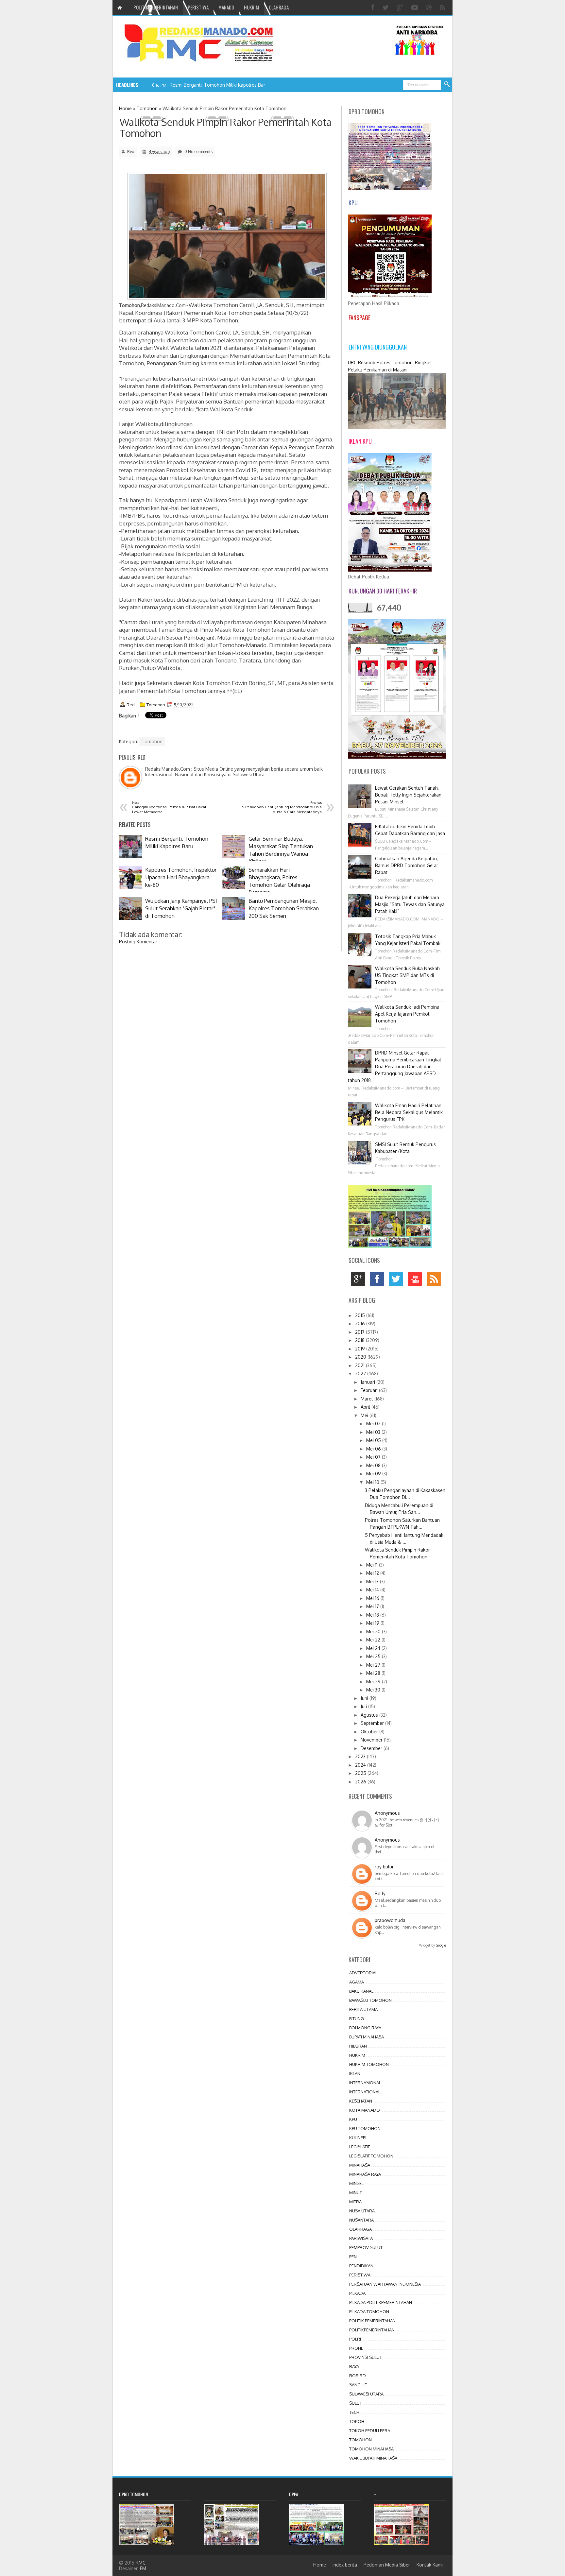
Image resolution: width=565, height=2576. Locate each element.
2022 (361, 1374)
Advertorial (363, 1973)
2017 (360, 1332)
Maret (368, 1399)
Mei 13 (373, 1581)
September (373, 1723)
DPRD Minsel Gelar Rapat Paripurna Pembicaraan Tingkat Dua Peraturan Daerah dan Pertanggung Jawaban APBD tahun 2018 (395, 1066)
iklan (355, 2073)
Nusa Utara (362, 2211)
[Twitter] (386, 7)
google (360, 1281)
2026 (361, 1782)
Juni (365, 1698)
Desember (372, 1748)
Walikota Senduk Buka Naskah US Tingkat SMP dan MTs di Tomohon (407, 975)
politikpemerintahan (372, 2330)
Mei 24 (374, 1648)
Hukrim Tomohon (369, 2064)
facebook (379, 1281)
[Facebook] (374, 7)
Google (441, 1945)
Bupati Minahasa (367, 2037)
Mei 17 (373, 1606)
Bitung (357, 2018)
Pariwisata (361, 2238)
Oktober (370, 1732)
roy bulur (384, 1867)
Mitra (355, 2202)
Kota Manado (365, 2110)
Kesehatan (361, 2101)
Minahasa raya (365, 2174)
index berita (345, 2565)
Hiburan (358, 2046)
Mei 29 (374, 1682)
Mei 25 (374, 1656)
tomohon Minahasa (371, 2449)
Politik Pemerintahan (372, 2321)
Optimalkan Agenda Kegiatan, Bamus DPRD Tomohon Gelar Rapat (407, 865)
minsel (356, 2183)
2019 (361, 1349)
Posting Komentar (138, 942)
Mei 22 (374, 1640)
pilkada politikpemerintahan (381, 2302)
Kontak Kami (430, 2565)
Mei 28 (374, 1673)
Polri (355, 2339)
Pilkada (357, 2293)
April (366, 1407)
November (372, 1740)
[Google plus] (401, 7)
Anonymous (387, 1813)
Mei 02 (374, 1424)
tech (354, 2412)
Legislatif (360, 2147)
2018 (360, 1340)
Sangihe (358, 2385)
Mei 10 (373, 1482)
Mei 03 (374, 1432)
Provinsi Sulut (366, 2357)
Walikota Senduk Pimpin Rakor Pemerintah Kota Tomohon (226, 128)
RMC (141, 2563)
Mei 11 (373, 1565)
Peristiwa (360, 2275)
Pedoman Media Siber (387, 2565)
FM (143, 2568)
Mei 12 (373, 1573)
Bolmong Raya (365, 2028)
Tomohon (156, 705)
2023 (361, 1756)
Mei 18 (373, 1615)
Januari (368, 1382)
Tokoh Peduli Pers (370, 2430)
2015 (361, 1315)
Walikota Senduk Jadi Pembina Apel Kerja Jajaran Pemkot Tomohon (407, 1014)
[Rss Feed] (443, 7)
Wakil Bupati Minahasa (373, 2458)
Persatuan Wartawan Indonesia (385, 2284)
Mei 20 (374, 1631)
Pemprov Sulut (366, 2247)
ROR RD (358, 2376)
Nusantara (361, 2220)
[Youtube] (415, 7)
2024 (361, 1765)
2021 (360, 1365)
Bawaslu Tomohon (370, 2000)
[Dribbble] (430, 7)
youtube (417, 1281)
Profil (356, 2348)
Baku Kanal (361, 1991)
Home (320, 2565)
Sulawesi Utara (366, 2394)
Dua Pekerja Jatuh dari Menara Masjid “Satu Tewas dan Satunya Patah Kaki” (410, 904)
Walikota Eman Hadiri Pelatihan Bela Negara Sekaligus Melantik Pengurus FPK (409, 1112)
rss (436, 1281)
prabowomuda (390, 1920)
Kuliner (358, 2138)
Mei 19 (373, 1623)
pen (353, 2257)
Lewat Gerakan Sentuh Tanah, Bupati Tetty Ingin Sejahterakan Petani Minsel (408, 795)
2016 (361, 1323)
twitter (398, 1281)
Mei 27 (374, 1665)
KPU (353, 2119)
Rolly (380, 1893)
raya (354, 2366)
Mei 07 (374, 1457)
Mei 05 (374, 1440)
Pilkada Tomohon (369, 2311)
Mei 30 (374, 1690)
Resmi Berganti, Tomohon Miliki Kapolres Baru (219, 85)
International (365, 2092)
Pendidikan (361, 2266)
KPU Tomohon (365, 2128)
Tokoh (357, 2421)
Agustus (370, 1715)
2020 (361, 1357)
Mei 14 (373, 1590)
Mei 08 (374, 1465)
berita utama (363, 2009)
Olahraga (360, 2229)
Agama (357, 1982)
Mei (365, 1415)
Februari (370, 1390)
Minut (356, 2192)
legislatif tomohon (371, 2156)
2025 (361, 1773)
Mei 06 (374, 1449)
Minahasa (360, 2165)
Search (447, 85)
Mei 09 (374, 1474)
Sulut (356, 2403)
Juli (364, 1706)
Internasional (365, 2083)
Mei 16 (373, 1598)
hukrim (357, 2055)
